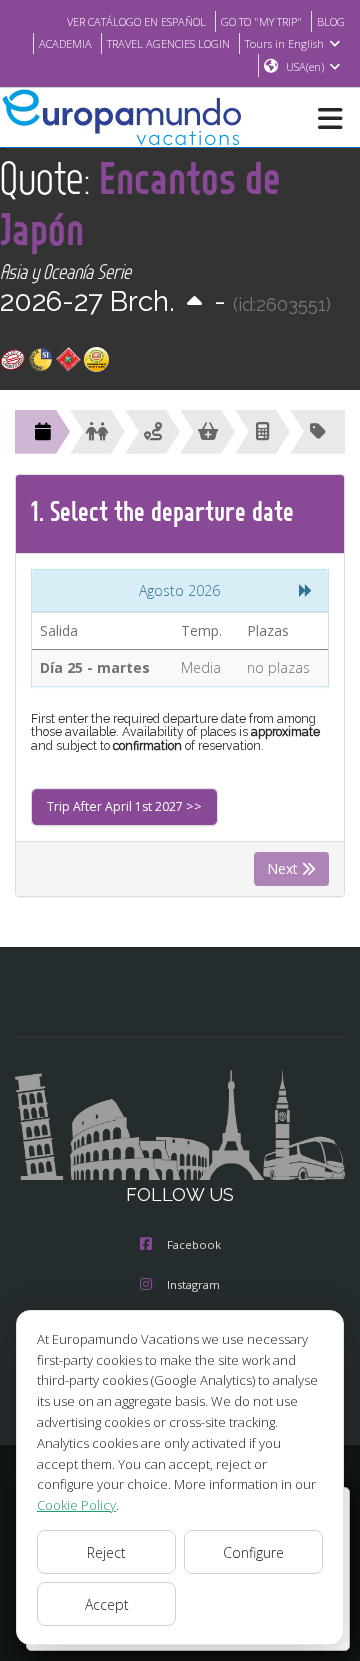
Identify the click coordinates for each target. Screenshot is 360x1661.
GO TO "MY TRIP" (261, 21)
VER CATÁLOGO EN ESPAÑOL (136, 21)
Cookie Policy (76, 1505)
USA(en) (305, 66)
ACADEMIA (65, 43)
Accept (107, 1604)
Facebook (194, 1244)
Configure (253, 1552)
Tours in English (284, 43)
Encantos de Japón (140, 203)
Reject (106, 1552)
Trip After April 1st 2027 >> (124, 806)
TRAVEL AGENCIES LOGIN (168, 43)
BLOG (331, 21)
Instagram (193, 1284)
